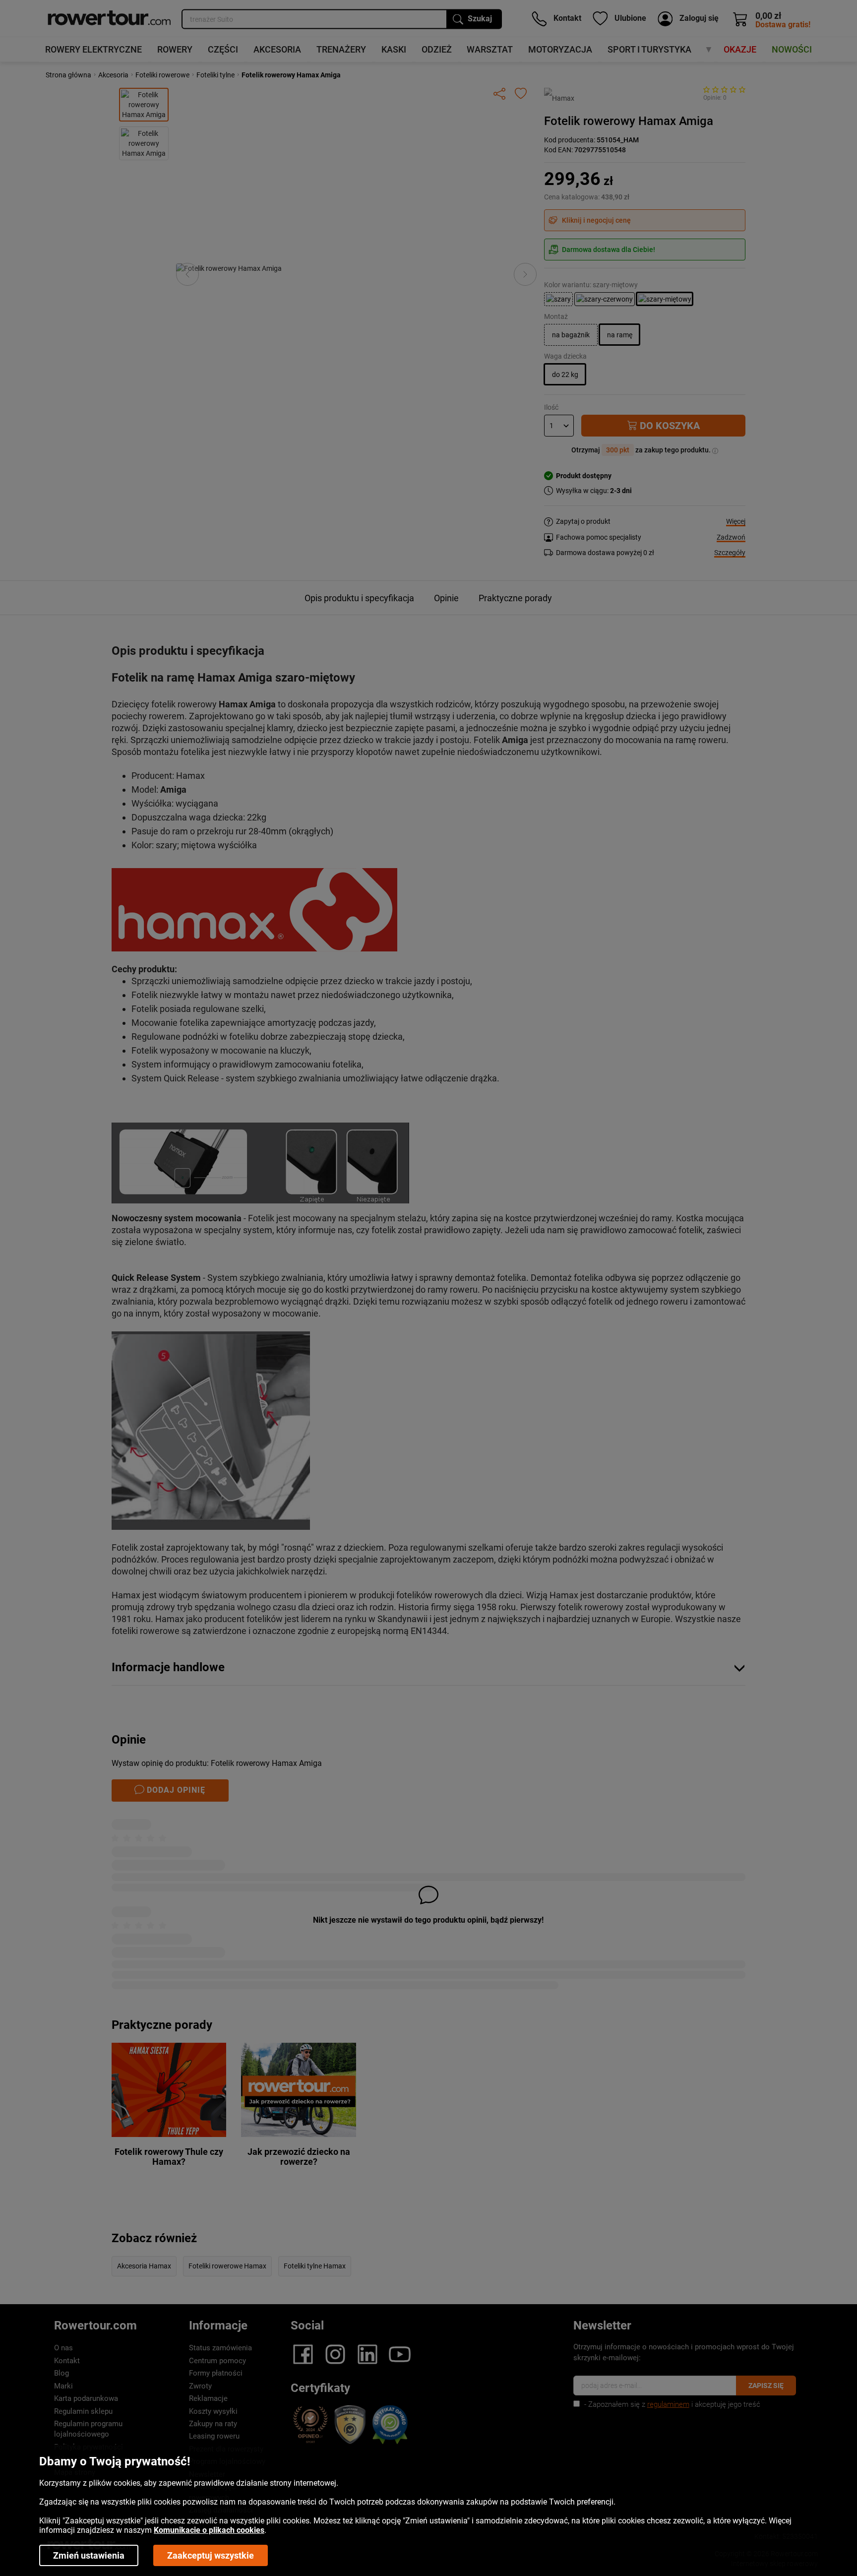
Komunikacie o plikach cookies (209, 2530)
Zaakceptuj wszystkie (211, 2555)
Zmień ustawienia (89, 2555)
